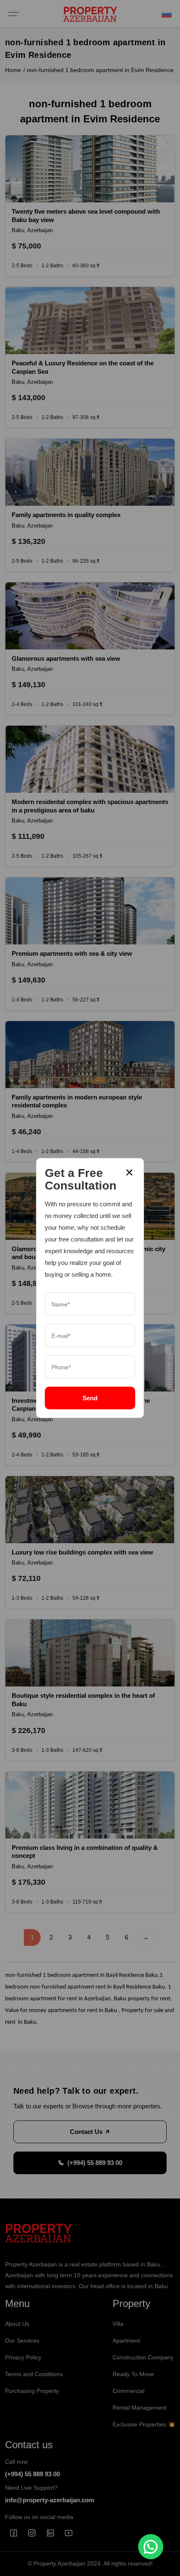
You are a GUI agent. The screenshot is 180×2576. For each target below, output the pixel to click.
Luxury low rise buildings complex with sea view (82, 1552)
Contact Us (87, 2132)
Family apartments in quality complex (66, 515)
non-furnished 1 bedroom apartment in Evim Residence (100, 70)
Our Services (22, 2341)
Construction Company (143, 2357)
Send (90, 1398)
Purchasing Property (32, 2391)
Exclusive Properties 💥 (144, 2424)
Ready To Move (133, 2374)
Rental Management (140, 2408)
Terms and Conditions (34, 2374)
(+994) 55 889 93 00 (95, 2163)
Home (13, 70)
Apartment (126, 2341)
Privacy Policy (23, 2357)
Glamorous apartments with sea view (66, 658)
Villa (118, 2324)
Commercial (129, 2391)
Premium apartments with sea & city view (72, 953)
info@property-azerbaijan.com (50, 2500)
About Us (17, 2324)
